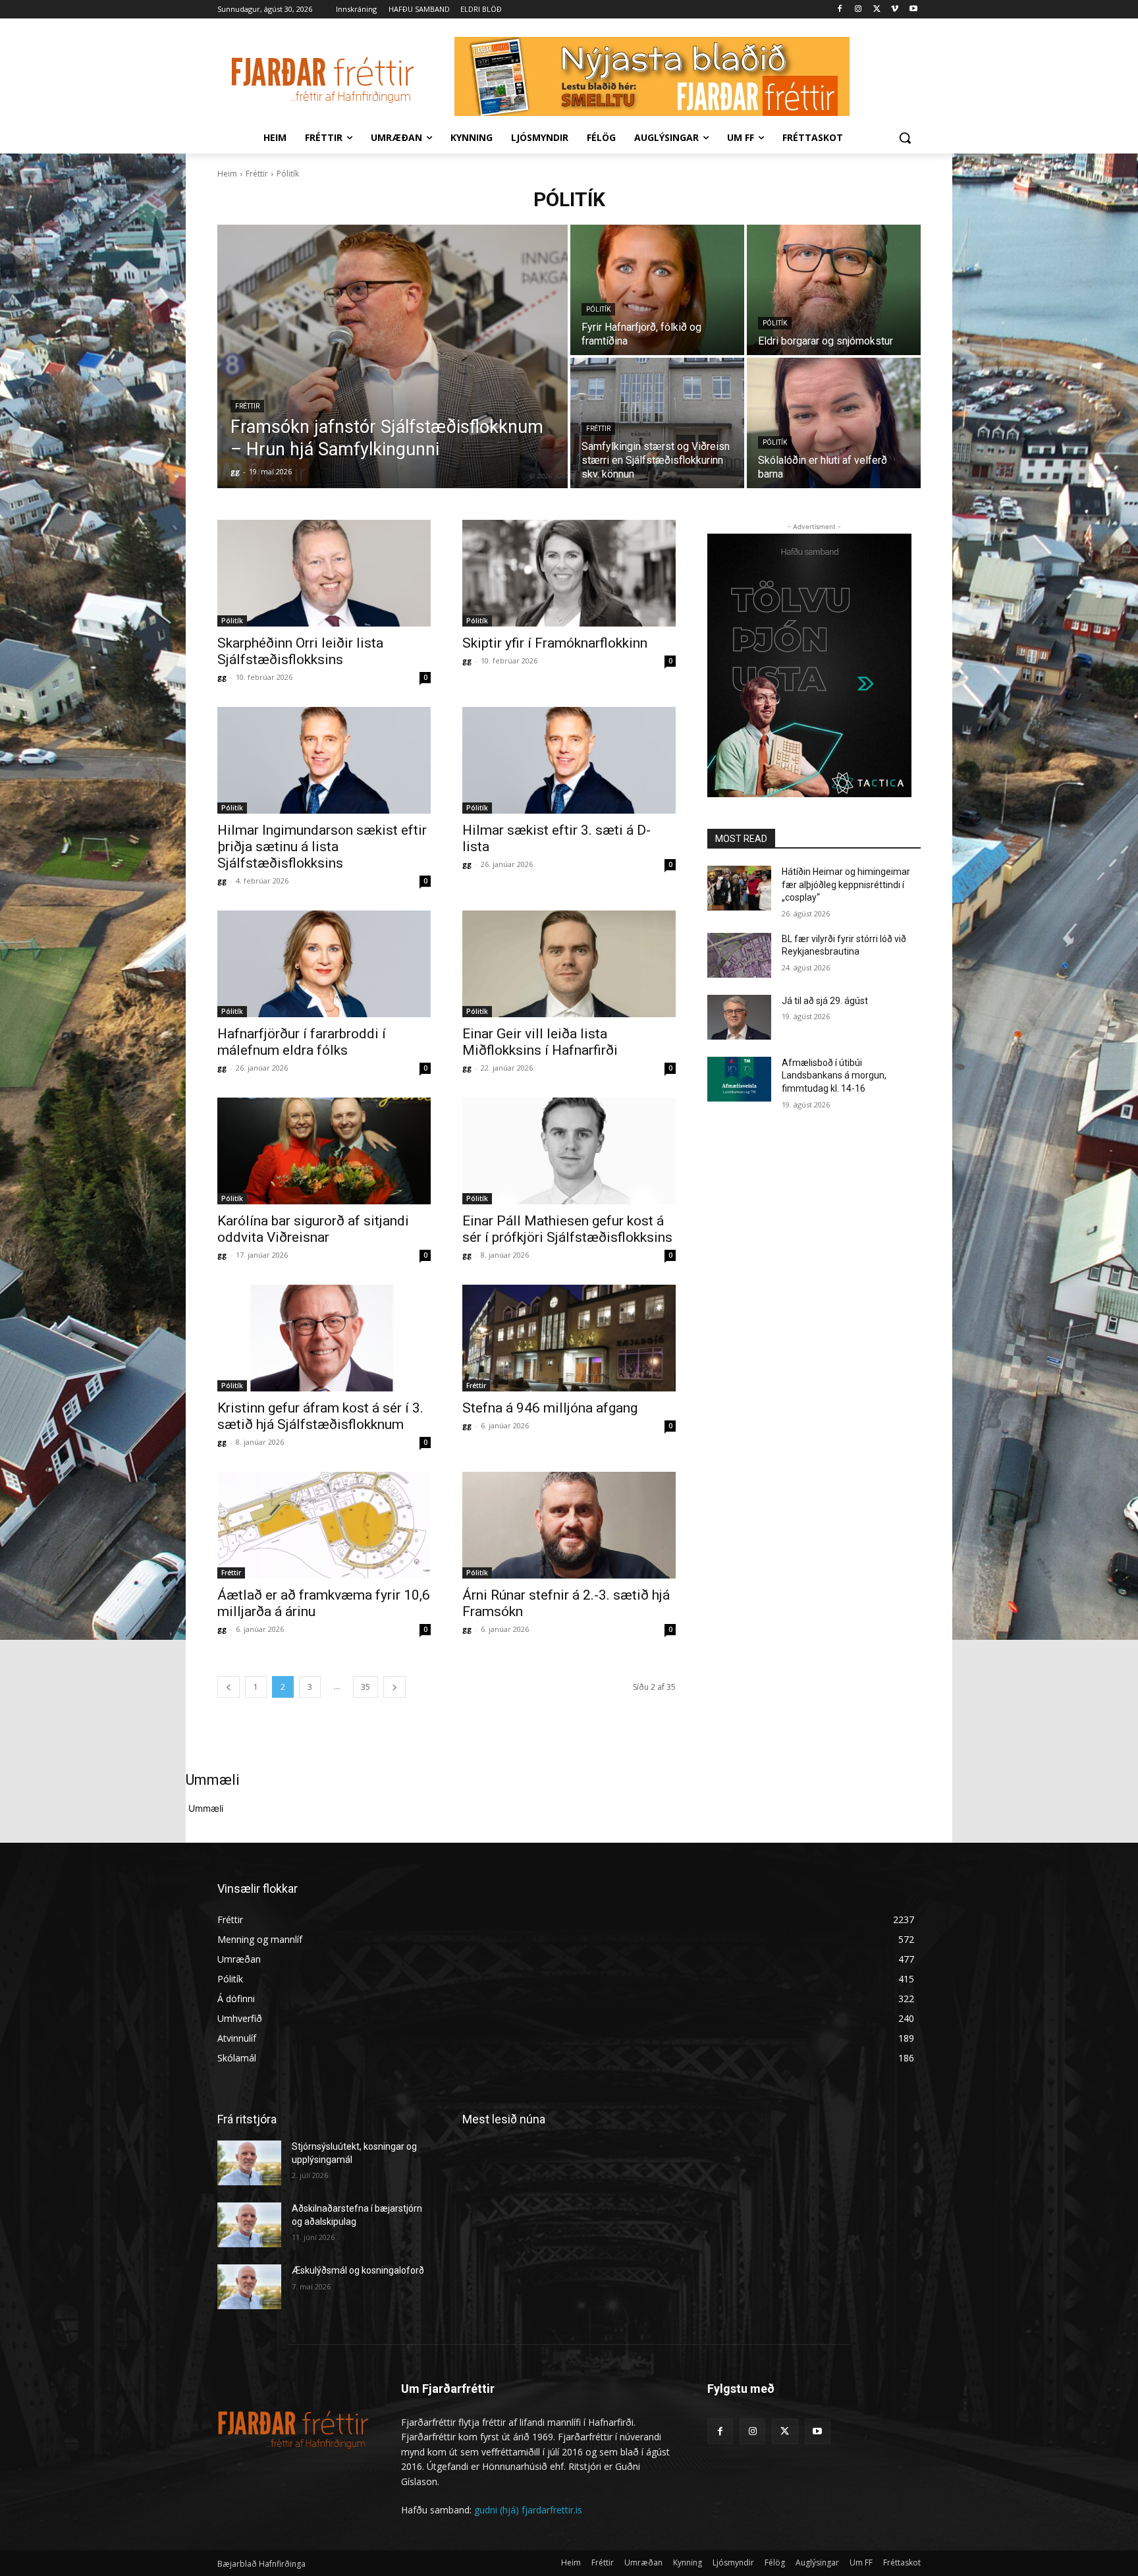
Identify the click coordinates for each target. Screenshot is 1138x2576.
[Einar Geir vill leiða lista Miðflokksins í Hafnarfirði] (569, 964)
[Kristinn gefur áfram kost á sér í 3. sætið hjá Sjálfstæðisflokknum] (324, 1338)
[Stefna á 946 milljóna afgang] (569, 1338)
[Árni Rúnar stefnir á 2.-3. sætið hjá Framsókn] (569, 1525)
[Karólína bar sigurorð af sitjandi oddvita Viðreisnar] (324, 1151)
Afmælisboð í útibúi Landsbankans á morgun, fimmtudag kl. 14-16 (834, 1076)
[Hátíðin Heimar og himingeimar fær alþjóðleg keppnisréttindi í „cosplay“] (739, 888)
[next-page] (394, 1687)
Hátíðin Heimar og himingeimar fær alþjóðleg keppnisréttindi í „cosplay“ (846, 884)
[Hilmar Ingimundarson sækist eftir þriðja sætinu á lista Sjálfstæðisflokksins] (324, 760)
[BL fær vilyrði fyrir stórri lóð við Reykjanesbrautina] (739, 955)
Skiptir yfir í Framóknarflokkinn (555, 643)
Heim (227, 174)
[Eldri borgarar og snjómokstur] (834, 290)
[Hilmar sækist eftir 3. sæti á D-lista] (569, 760)
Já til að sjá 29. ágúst (825, 1001)
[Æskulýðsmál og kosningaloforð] (249, 2287)
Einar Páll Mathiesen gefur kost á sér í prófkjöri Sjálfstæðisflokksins (567, 1229)
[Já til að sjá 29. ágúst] (739, 1017)
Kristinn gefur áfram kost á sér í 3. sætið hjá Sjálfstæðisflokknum (320, 1416)
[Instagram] (858, 10)
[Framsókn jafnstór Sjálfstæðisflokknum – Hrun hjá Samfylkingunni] (393, 356)
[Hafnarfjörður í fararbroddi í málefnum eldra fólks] (324, 964)
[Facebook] (840, 10)
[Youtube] (913, 10)
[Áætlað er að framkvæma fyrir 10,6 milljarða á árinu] (324, 1525)
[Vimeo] (895, 10)
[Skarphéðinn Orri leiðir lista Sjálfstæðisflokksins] (324, 573)
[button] (905, 138)
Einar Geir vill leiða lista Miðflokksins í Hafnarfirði (540, 1042)
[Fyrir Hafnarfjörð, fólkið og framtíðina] (657, 290)
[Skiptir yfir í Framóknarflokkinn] (569, 573)
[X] (877, 10)
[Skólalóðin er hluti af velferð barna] (834, 423)
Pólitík (598, 309)
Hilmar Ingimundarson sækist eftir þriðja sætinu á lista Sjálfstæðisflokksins (322, 847)
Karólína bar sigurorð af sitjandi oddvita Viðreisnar (313, 1229)
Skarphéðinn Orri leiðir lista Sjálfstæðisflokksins (300, 651)
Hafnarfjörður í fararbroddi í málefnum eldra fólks (302, 1042)
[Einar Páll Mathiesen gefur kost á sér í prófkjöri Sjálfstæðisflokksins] (569, 1151)
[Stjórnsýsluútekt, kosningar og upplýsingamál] (249, 2163)
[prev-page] (229, 1687)
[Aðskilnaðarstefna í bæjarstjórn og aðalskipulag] (249, 2225)
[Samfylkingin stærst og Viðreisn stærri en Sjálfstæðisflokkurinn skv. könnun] (657, 423)
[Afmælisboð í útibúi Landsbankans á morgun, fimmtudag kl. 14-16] (739, 1079)
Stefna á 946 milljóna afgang (550, 1408)
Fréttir (257, 174)
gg (222, 677)
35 (366, 1687)
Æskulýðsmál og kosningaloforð (358, 2270)
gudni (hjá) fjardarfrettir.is (528, 2510)
